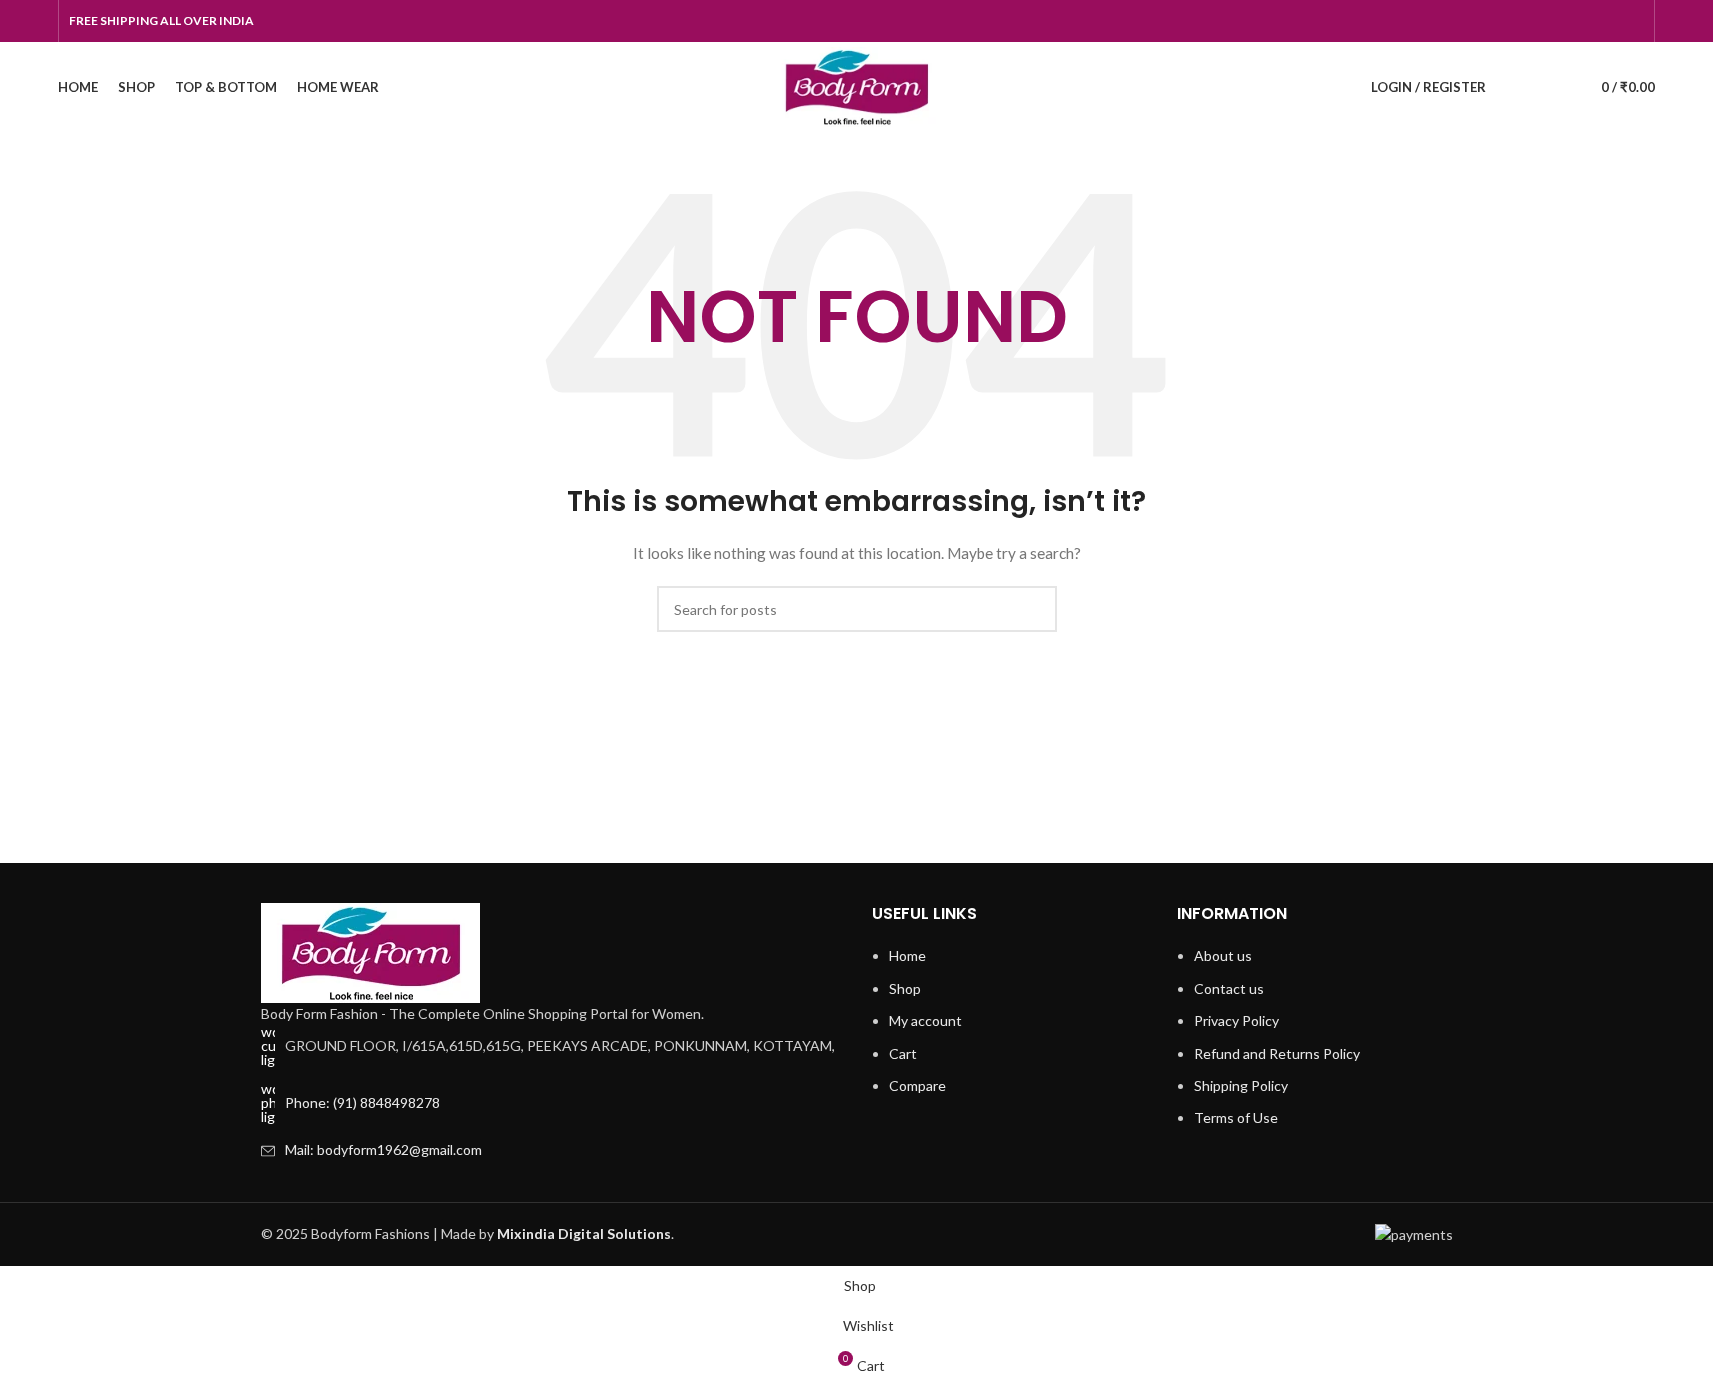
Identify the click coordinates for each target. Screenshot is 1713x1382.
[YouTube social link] (1608, 21)
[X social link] (1560, 21)
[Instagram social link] (1584, 21)
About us (1223, 955)
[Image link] (370, 951)
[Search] (1514, 87)
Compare (917, 1085)
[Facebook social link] (1536, 21)
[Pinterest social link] (1632, 21)
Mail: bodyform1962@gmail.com (383, 1149)
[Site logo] (856, 85)
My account (925, 1020)
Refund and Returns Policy (1277, 1053)
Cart (903, 1053)
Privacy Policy (1236, 1020)
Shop (905, 988)
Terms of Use (1236, 1117)
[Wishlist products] (1550, 87)
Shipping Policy (1241, 1085)
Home (907, 955)
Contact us (1229, 988)
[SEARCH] (1034, 609)
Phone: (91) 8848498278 (362, 1102)
